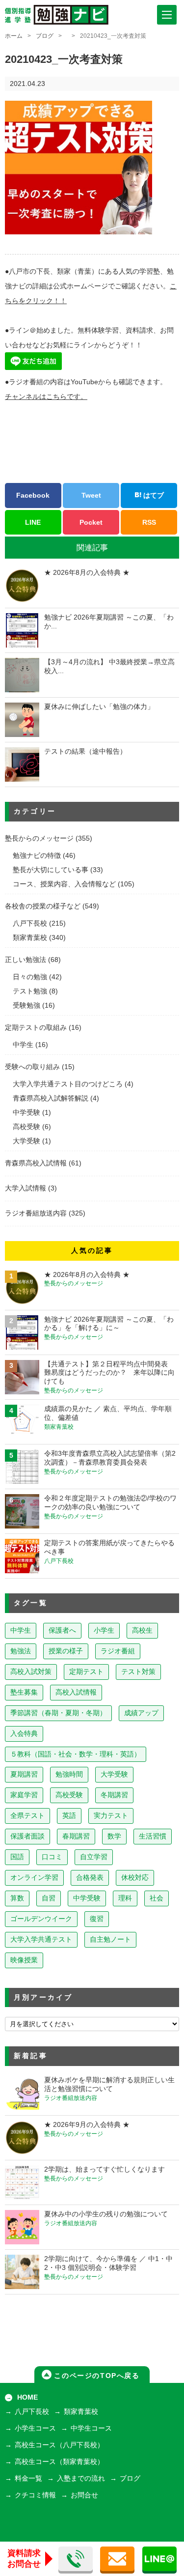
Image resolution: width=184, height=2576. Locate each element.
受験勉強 (26, 1005)
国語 (17, 1857)
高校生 (142, 1630)
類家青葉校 (30, 938)
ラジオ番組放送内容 (36, 1213)
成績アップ (141, 1713)
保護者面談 (27, 1836)
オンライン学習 (34, 1878)
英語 (69, 1816)
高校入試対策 (31, 1672)
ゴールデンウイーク (41, 1919)
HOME (27, 2397)
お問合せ (84, 2495)
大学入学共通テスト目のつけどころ (68, 1084)
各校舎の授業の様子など (43, 906)
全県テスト (27, 1816)
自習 (49, 1898)
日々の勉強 (30, 977)
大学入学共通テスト (41, 1939)
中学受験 (26, 1113)
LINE (33, 522)
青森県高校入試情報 (36, 1163)
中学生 (23, 1045)
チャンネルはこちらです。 (46, 397)
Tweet (91, 495)
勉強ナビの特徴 (37, 856)
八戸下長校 (30, 923)
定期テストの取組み (36, 1028)
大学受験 (26, 1141)
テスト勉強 (30, 991)
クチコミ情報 (35, 2495)
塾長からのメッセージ (39, 838)
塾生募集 (24, 1692)
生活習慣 (153, 1836)
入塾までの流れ (81, 2478)
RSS (149, 522)
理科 (125, 1898)
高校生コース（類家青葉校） (59, 2462)
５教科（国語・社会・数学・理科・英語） (76, 1754)
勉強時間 (69, 1774)
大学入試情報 (26, 1188)
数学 (114, 1836)
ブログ (45, 36)
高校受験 (26, 1127)
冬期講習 (114, 1795)
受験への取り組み (32, 1067)
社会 (157, 1898)
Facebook (33, 495)
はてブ (153, 495)
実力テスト (111, 1816)
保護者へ (62, 1630)
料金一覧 (28, 2478)
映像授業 (24, 1960)
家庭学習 (24, 1795)
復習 (97, 1919)
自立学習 (94, 1857)
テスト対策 (138, 1672)
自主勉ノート (110, 1939)
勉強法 (21, 1651)
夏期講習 (24, 1774)
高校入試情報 (76, 1692)
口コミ (52, 1857)
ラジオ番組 (118, 1651)
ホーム (14, 36)
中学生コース (91, 2428)
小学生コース (35, 2428)
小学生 (104, 1630)
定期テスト (86, 1672)
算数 (17, 1898)
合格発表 (90, 1878)
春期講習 (76, 1836)
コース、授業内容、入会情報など (64, 884)
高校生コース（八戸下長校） (59, 2445)
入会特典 (24, 1734)
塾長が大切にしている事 (51, 870)
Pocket (91, 522)
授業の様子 (66, 1651)
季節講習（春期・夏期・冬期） (58, 1713)
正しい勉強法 (26, 960)
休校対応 (135, 1878)
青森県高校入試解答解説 (51, 1098)
